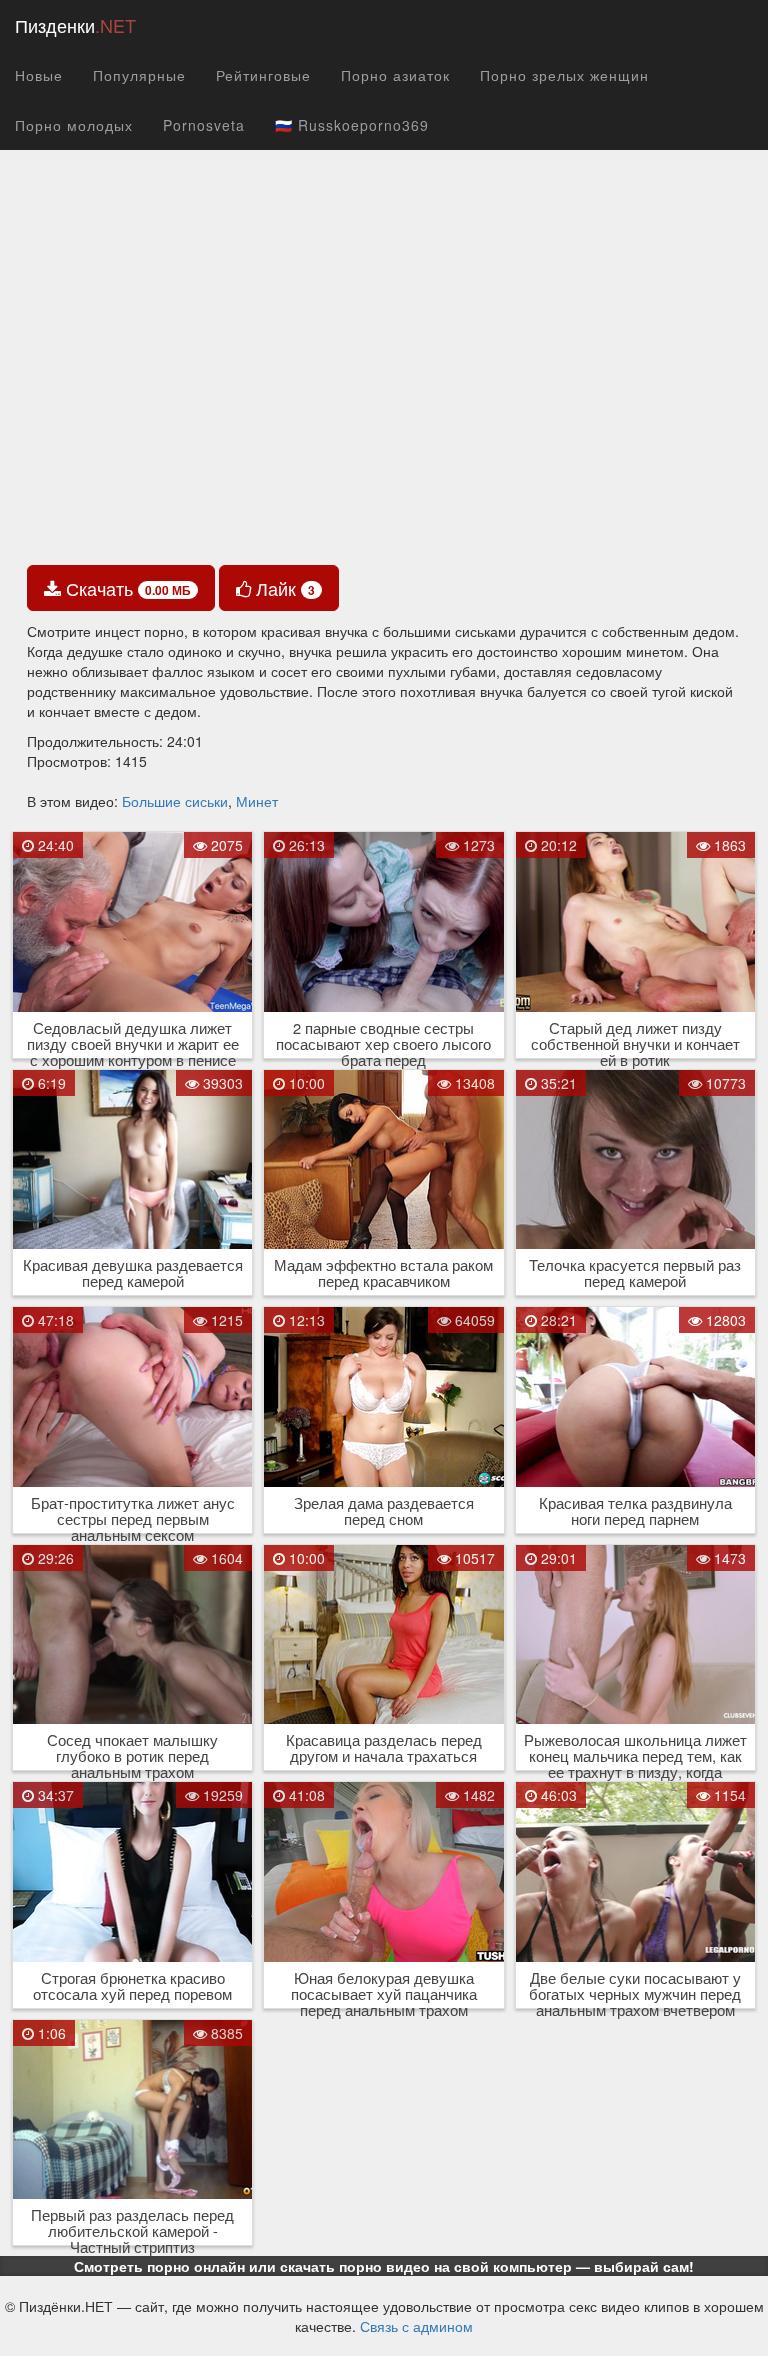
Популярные (139, 75)
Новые (39, 75)
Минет (257, 801)
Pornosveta (204, 125)
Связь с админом (416, 2326)
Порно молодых (74, 125)
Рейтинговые (263, 75)
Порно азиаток (395, 75)
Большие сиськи (175, 801)
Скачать (126, 588)
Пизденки (75, 25)
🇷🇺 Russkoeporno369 (352, 125)
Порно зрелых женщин (564, 75)
